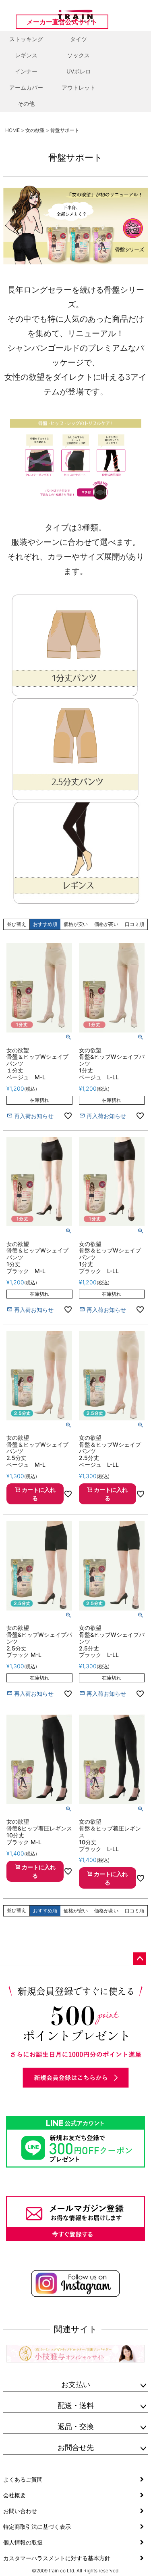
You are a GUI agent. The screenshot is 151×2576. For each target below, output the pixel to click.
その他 (26, 104)
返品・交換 (76, 2426)
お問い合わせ (20, 2511)
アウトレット (79, 87)
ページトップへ (140, 1959)
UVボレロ (79, 71)
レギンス (26, 55)
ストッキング (26, 39)
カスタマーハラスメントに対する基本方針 (57, 2558)
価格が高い (106, 924)
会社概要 (14, 2495)
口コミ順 (134, 924)
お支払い (76, 2384)
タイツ (79, 39)
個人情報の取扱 (23, 2542)
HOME (12, 130)
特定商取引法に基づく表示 (37, 2527)
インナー (26, 71)
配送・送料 (76, 2405)
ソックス (79, 55)
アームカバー (26, 87)
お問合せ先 (76, 2447)
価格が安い (76, 924)
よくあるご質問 (23, 2479)
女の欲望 (35, 130)
